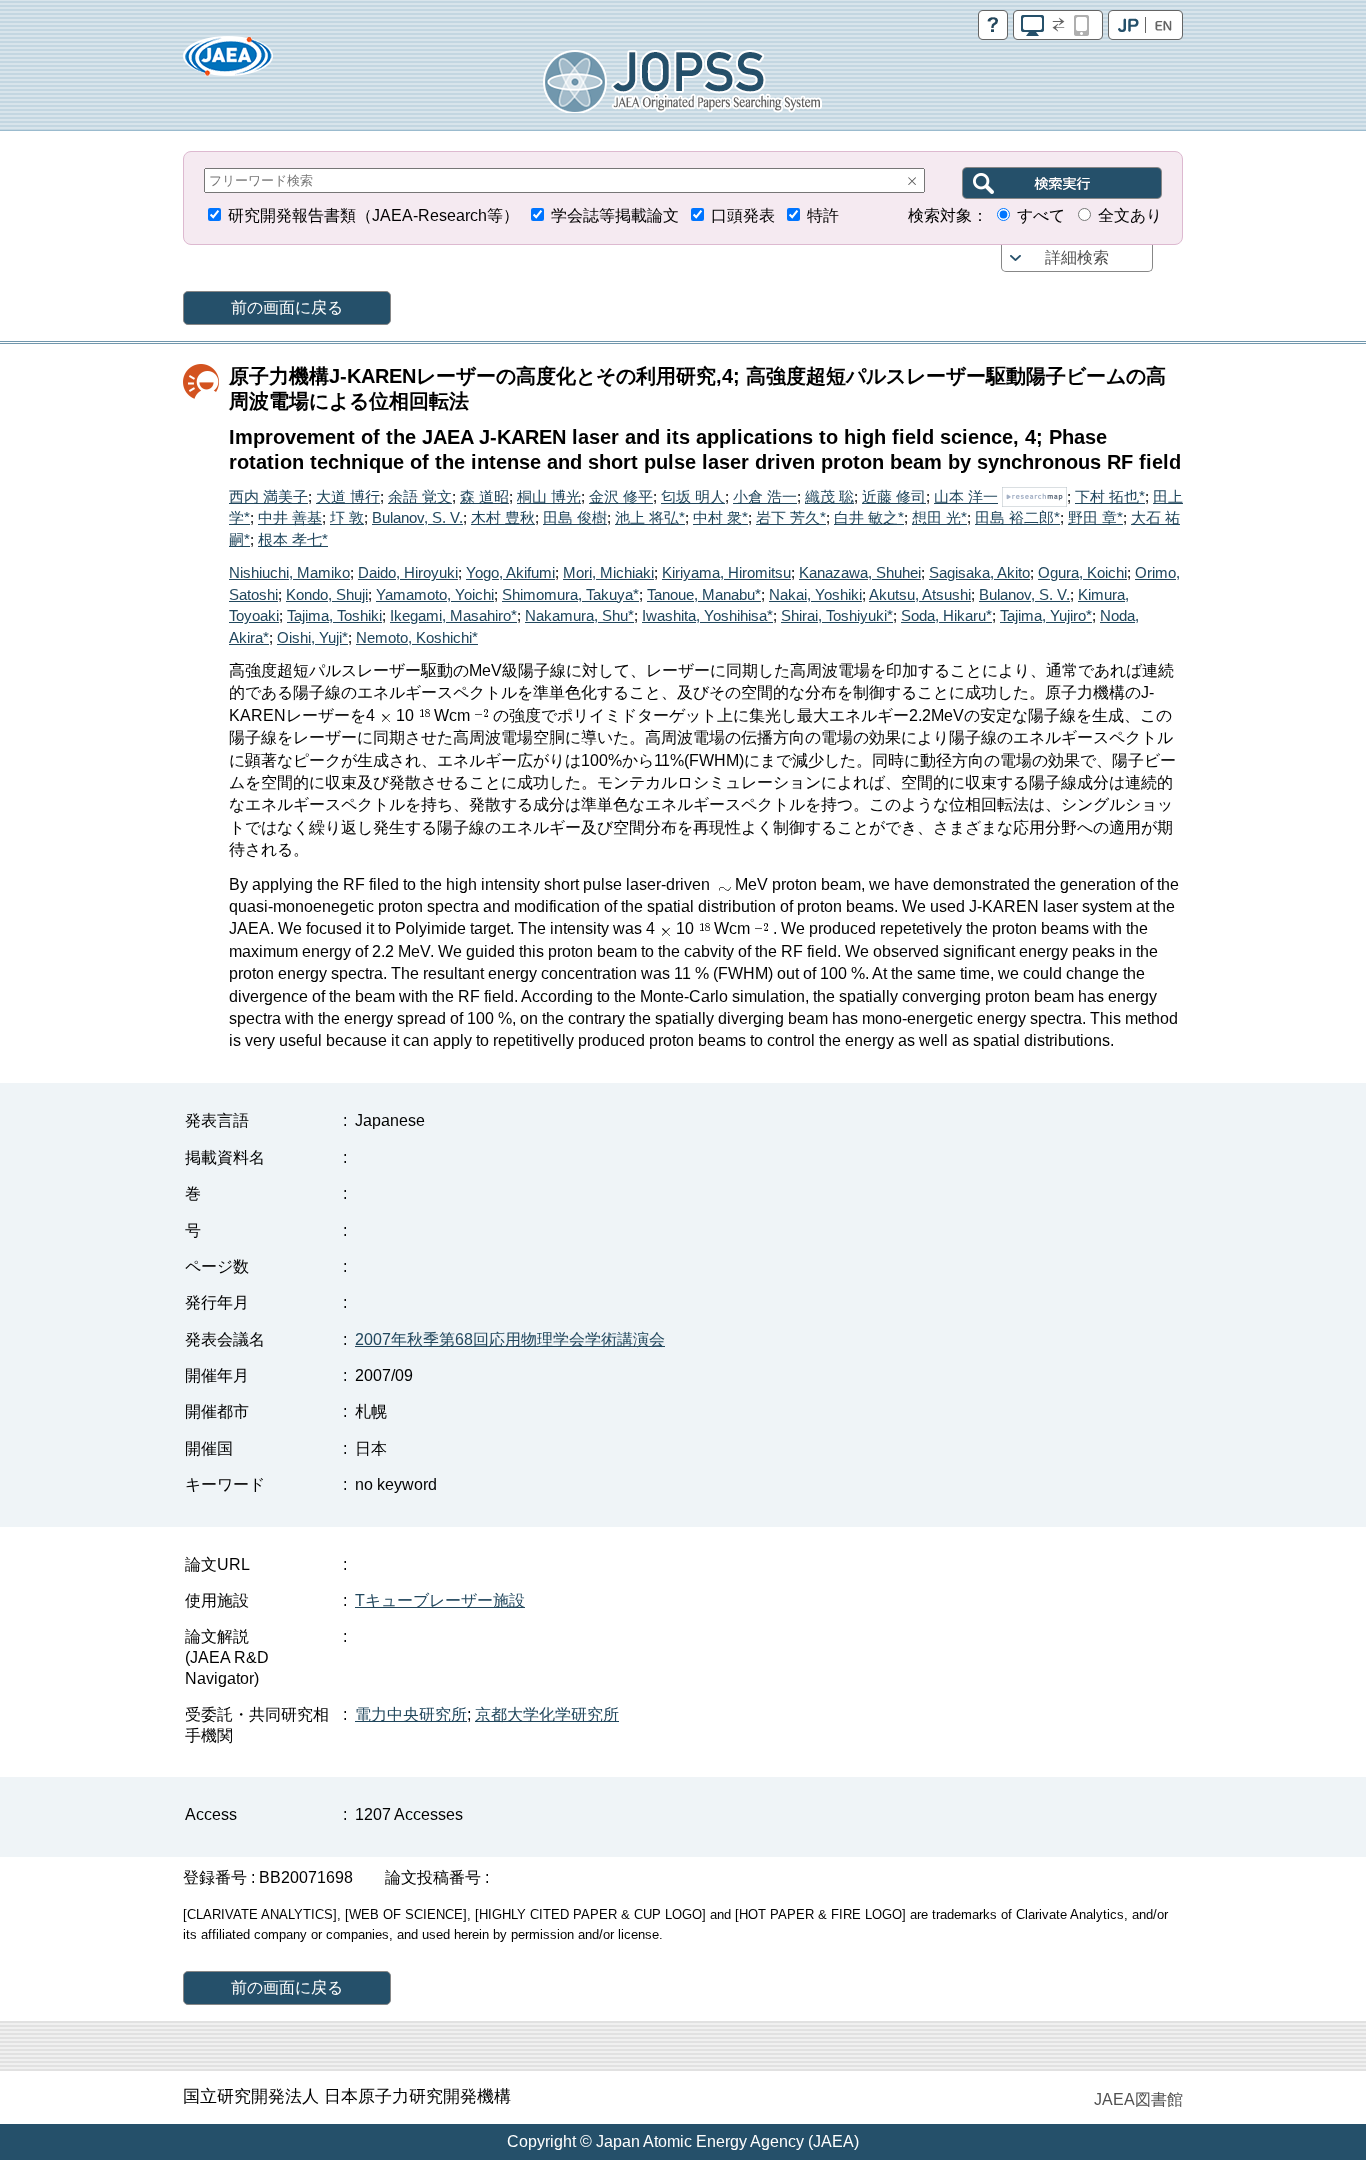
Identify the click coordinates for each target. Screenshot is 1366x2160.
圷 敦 (347, 517)
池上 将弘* (650, 517)
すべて (1041, 215)
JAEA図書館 (1138, 2099)
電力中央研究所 (411, 1714)
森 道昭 (484, 496)
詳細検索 (1077, 257)
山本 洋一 (966, 496)
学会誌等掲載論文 (615, 215)
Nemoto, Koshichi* (417, 637)
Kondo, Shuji (327, 594)
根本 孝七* (293, 539)
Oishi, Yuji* (312, 637)
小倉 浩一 (765, 496)
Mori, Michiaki (608, 572)
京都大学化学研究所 (547, 1714)
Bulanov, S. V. (417, 517)
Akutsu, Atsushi (920, 594)
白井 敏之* (869, 517)
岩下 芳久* (791, 517)
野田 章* (1095, 517)
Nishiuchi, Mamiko (289, 572)
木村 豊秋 (503, 517)
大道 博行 (348, 496)
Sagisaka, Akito (979, 572)
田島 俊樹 (575, 517)
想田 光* (939, 517)
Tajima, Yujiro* (1046, 615)
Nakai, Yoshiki (815, 594)
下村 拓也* (1110, 496)
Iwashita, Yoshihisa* (707, 615)
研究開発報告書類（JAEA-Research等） (373, 215)
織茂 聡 (829, 496)
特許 (823, 215)
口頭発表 (743, 215)
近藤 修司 (894, 496)
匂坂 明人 (693, 496)
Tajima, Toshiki (334, 615)
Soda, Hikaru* (946, 615)
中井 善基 (290, 517)
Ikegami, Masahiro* (453, 615)
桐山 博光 (549, 496)
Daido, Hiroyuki (408, 572)
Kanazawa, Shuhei (860, 572)
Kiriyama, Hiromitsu (726, 572)
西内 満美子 (268, 496)
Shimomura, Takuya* (570, 594)
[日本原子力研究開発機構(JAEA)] (228, 62)
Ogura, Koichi (1082, 572)
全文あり (1130, 215)
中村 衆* (720, 517)
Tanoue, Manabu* (704, 594)
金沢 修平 (621, 496)
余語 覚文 (420, 496)
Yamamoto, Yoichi (435, 594)
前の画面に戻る (287, 307)
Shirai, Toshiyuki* (837, 615)
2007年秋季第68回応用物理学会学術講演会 (510, 1339)
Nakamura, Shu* (579, 615)
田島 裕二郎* (1017, 517)
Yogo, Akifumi (510, 572)
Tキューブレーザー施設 (440, 1600)
